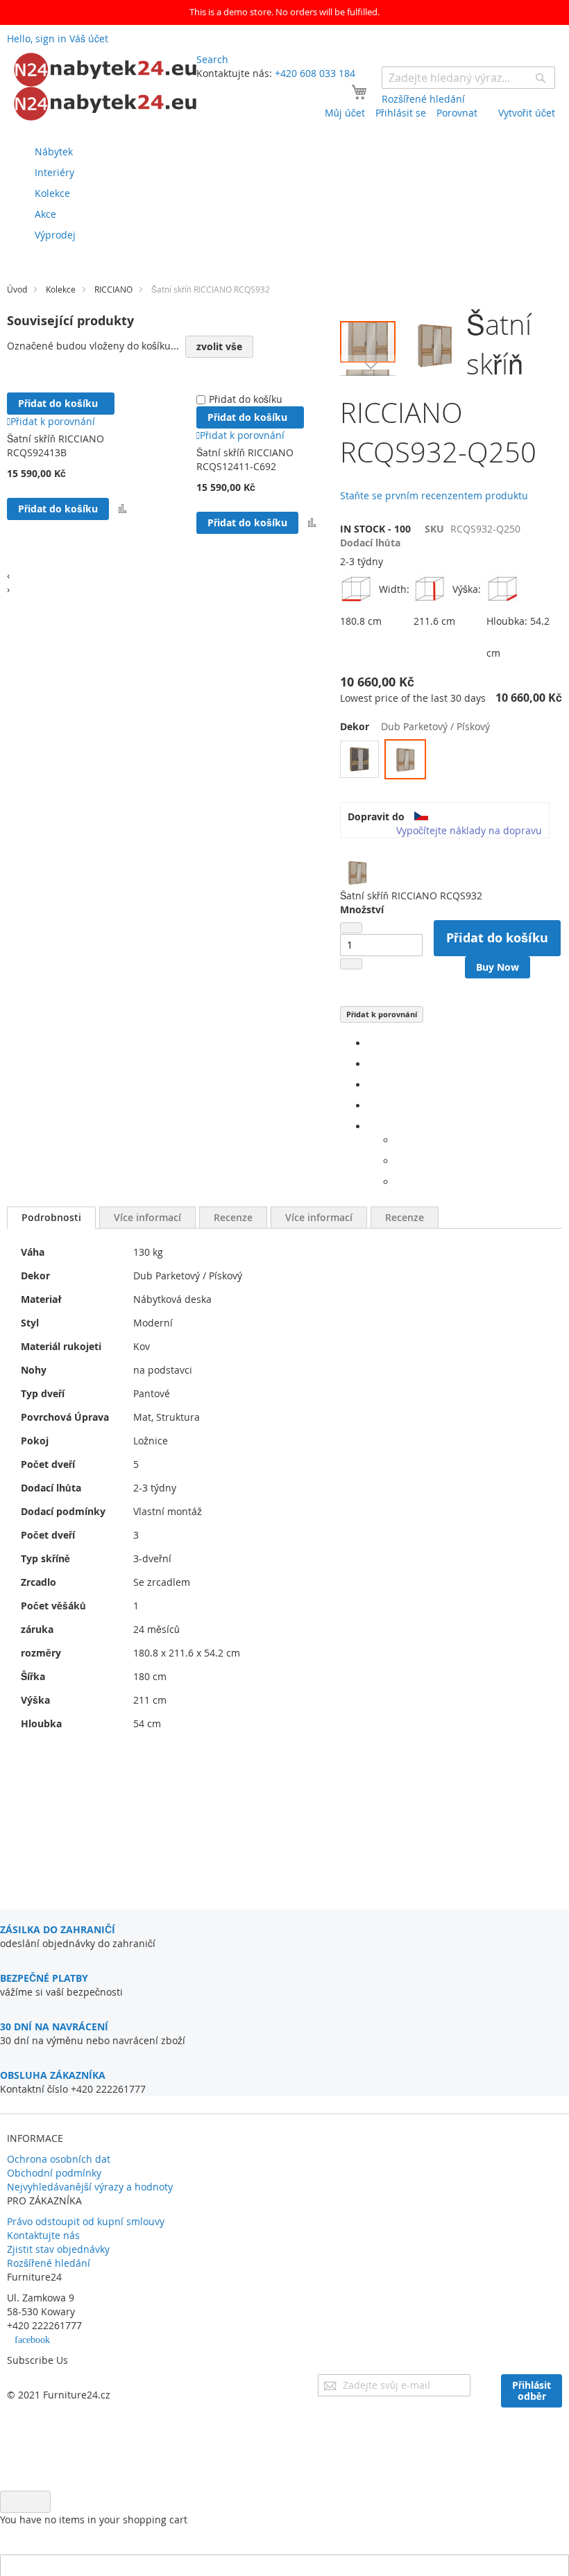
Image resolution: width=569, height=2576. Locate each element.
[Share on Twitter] (372, 1064)
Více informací (147, 1217)
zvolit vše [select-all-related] (219, 346)
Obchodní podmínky (54, 2173)
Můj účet (345, 113)
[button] (368, 365)
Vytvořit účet (527, 113)
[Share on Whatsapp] (399, 1140)
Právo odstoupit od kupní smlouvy (86, 2221)
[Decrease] (351, 928)
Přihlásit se (401, 113)
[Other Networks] (372, 1126)
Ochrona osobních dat (59, 2159)
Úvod (17, 289)
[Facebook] (372, 1043)
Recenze (233, 1217)
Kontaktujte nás (43, 2235)
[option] (359, 759)
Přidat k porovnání (382, 1014)
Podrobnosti (51, 1217)
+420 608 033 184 (315, 73)
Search (212, 59)
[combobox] (468, 78)
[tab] (51, 1218)
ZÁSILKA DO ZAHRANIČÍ (58, 1929)
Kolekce (61, 289)
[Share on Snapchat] (399, 1161)
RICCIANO (113, 289)
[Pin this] (372, 1106)
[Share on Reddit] (399, 1182)
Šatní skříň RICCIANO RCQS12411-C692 (245, 459)
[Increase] (351, 964)
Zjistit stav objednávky (58, 2249)
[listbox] (451, 761)
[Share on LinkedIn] (372, 1085)
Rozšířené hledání (49, 2263)
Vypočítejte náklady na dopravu (469, 830)
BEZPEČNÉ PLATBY (44, 1978)
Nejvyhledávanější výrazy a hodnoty (90, 2187)
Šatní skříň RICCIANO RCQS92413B (56, 446)
